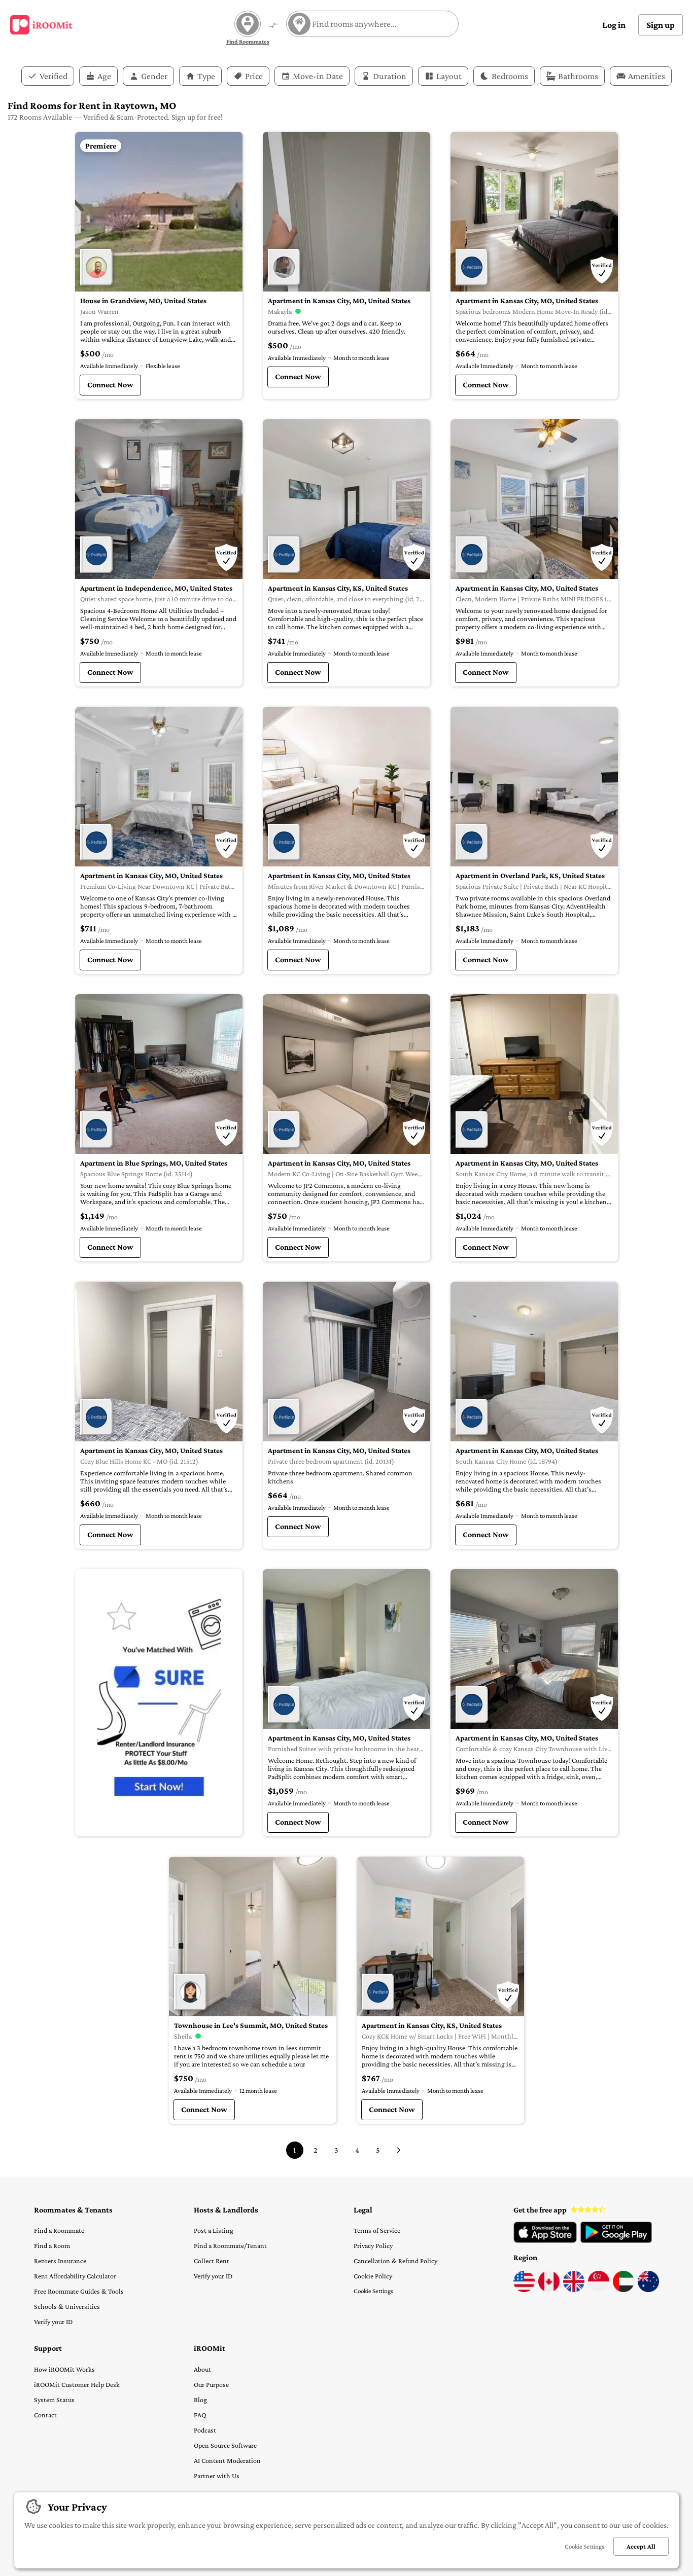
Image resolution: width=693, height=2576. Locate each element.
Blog (200, 2400)
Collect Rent (212, 2261)
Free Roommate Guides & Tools (79, 2291)
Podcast (205, 2430)
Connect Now (110, 385)
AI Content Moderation (227, 2460)
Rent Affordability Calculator (75, 2276)
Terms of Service (377, 2230)
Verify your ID (53, 2321)
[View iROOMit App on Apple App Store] (545, 2240)
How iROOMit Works (64, 2369)
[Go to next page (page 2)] (399, 2150)
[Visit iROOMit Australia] (648, 2290)
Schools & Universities (67, 2306)
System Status (54, 2400)
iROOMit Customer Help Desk (77, 2384)
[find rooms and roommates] (273, 26)
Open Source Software (225, 2445)
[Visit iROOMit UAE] (623, 2290)
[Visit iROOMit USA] (524, 2290)
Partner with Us (217, 2476)
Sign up (661, 25)
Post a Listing (214, 2230)
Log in (614, 25)
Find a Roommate (59, 2230)
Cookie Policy (373, 2276)
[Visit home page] (41, 25)
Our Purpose (211, 2384)
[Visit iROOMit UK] (574, 2290)
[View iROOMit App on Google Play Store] (616, 2240)
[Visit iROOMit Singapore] (599, 2290)
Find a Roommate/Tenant (230, 2245)
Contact (45, 2415)
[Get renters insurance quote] (159, 1703)
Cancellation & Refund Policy (395, 2261)
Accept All (641, 2546)
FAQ (200, 2415)
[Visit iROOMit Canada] (549, 2290)
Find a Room (52, 2245)
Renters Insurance (60, 2261)
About (202, 2369)
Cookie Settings (373, 2291)
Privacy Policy (373, 2245)
